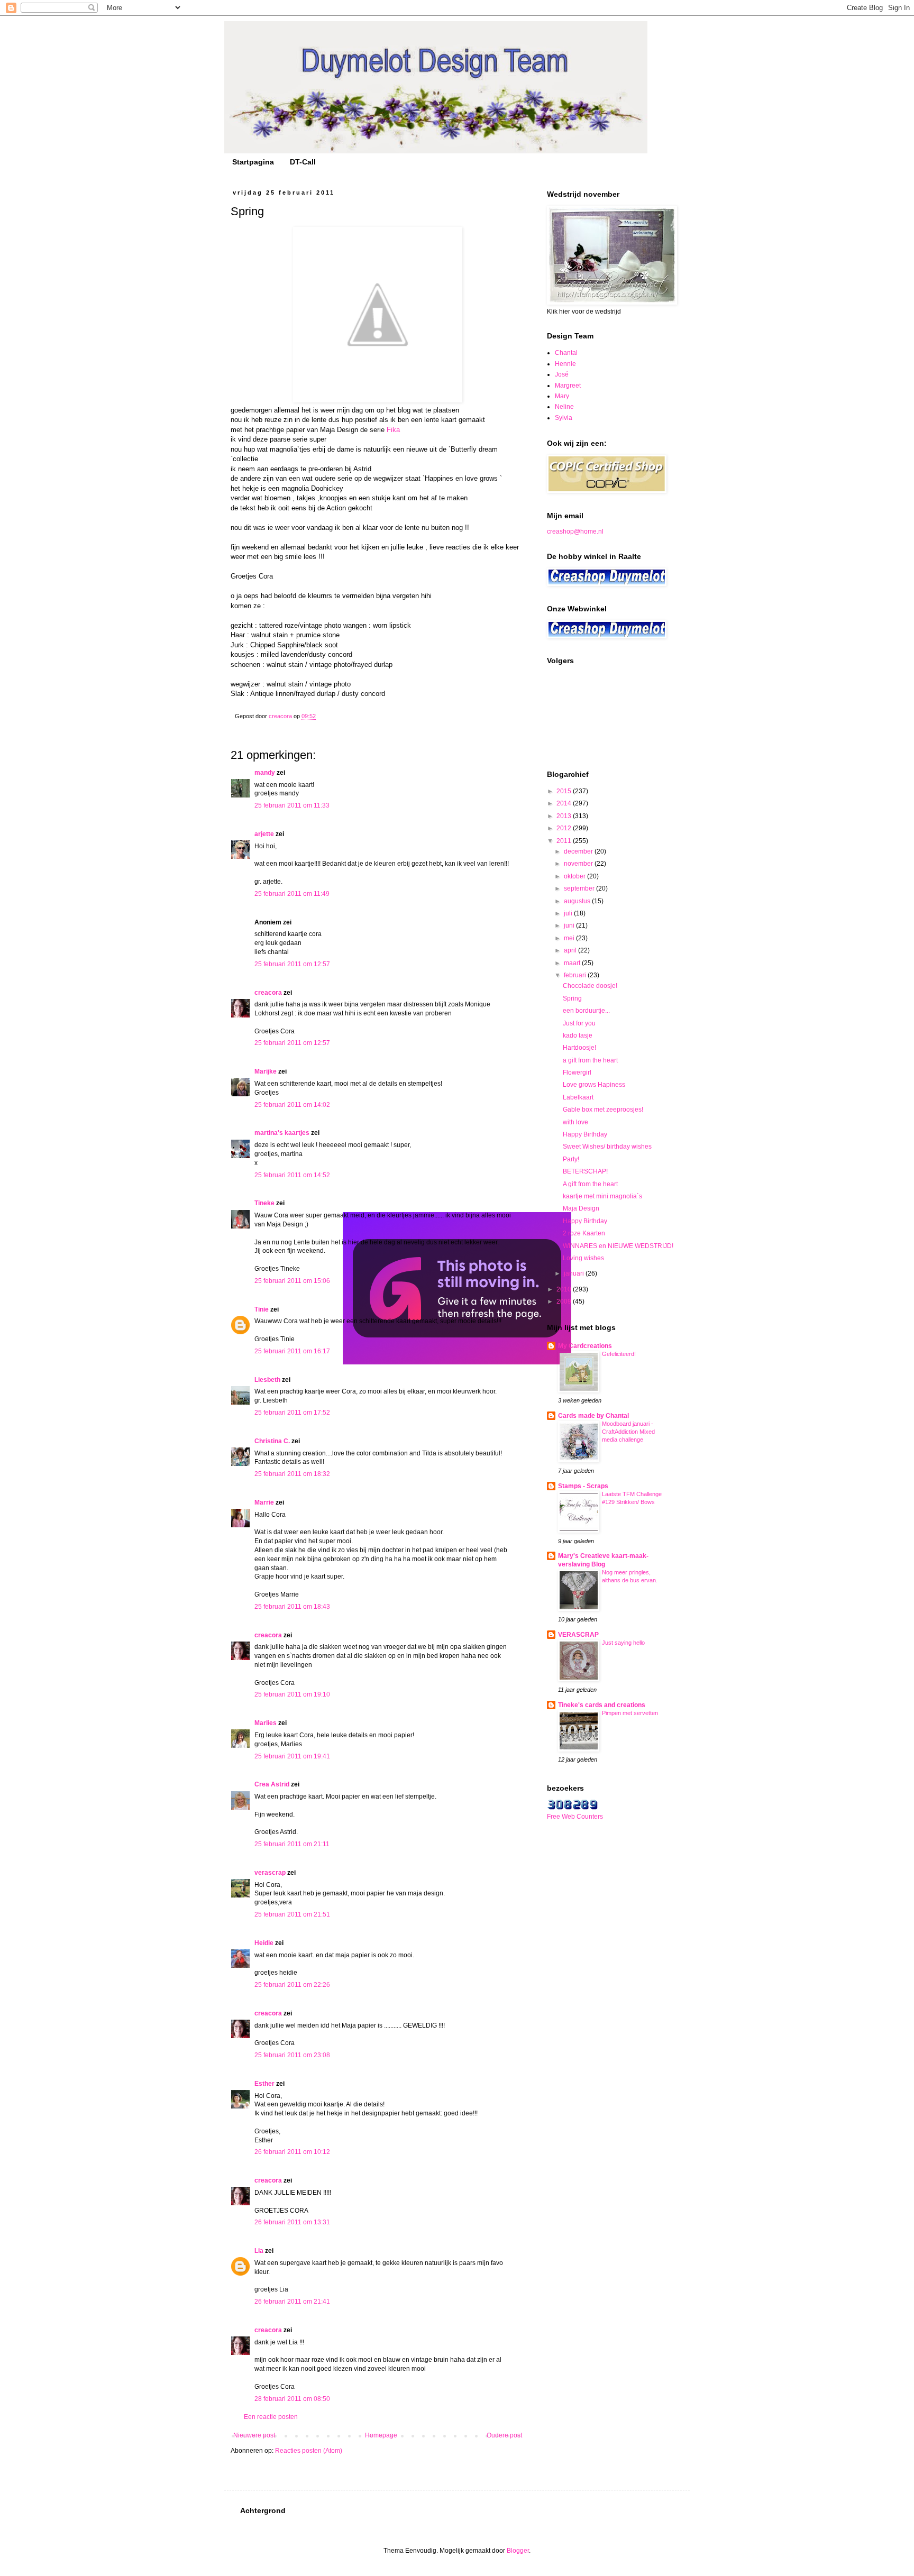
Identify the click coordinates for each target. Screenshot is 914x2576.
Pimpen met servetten (630, 1713)
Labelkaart (578, 1097)
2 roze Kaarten (584, 1233)
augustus (578, 901)
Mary (562, 396)
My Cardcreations (585, 1346)
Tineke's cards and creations (602, 1705)
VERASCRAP (578, 1635)
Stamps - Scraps (583, 1486)
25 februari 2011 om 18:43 (292, 1607)
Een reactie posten (271, 2417)
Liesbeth (267, 1380)
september (580, 888)
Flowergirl (577, 1072)
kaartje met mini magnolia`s (602, 1196)
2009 (565, 1301)
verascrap (270, 1873)
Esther (264, 2084)
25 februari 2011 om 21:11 (292, 1844)
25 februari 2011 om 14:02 (292, 1105)
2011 (565, 841)
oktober (575, 876)
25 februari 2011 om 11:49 (292, 894)
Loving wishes (583, 1258)
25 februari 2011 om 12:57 (292, 964)
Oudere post (504, 2435)
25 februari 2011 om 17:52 (292, 1413)
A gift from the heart (590, 1184)
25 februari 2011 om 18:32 (292, 1474)
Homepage (381, 2435)
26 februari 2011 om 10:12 (292, 2152)
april (571, 950)
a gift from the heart (590, 1060)
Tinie (262, 1309)
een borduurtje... (586, 1011)
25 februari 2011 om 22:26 (292, 1985)
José (562, 374)
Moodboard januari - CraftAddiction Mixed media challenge (628, 1432)
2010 (565, 1289)
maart (573, 963)
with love (575, 1122)
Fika (393, 430)
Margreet (568, 386)
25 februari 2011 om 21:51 (292, 1914)
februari (576, 975)
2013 (565, 816)
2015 (565, 791)
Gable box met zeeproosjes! (603, 1110)
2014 (565, 803)
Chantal (566, 353)
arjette (264, 834)
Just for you (579, 1023)
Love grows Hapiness (594, 1085)
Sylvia (564, 418)
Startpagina (253, 162)
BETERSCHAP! (585, 1171)
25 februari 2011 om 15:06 (292, 1281)
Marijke (266, 1071)
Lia (259, 2251)
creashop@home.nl (575, 531)
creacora (268, 993)
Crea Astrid (272, 1784)
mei (570, 938)
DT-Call (303, 162)
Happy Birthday (585, 1134)
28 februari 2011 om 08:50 (292, 2399)
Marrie (264, 1502)
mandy (265, 773)
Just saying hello (623, 1643)
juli (569, 913)
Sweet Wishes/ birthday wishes (607, 1147)
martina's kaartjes (282, 1133)
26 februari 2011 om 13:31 (292, 2222)
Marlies (266, 1723)
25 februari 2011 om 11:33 (292, 805)
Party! (571, 1159)
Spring (572, 998)
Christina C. (272, 1441)
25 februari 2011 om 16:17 (292, 1351)
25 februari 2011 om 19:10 (292, 1694)
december (579, 851)
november (579, 864)
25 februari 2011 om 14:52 (292, 1175)
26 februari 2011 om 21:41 (292, 2302)
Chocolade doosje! (590, 986)
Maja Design (581, 1208)
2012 (565, 828)
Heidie (264, 1943)
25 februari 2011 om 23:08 (292, 2055)
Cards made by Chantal (593, 1416)
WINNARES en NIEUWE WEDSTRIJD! (618, 1246)
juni (570, 925)
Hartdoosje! (579, 1048)
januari (575, 1273)
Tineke (264, 1203)
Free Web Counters (575, 1817)
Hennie (565, 364)
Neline (564, 407)
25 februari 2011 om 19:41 (292, 1756)
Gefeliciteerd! (619, 1354)
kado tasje (578, 1035)
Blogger (518, 2551)
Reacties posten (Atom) (309, 2451)
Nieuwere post (254, 2435)
